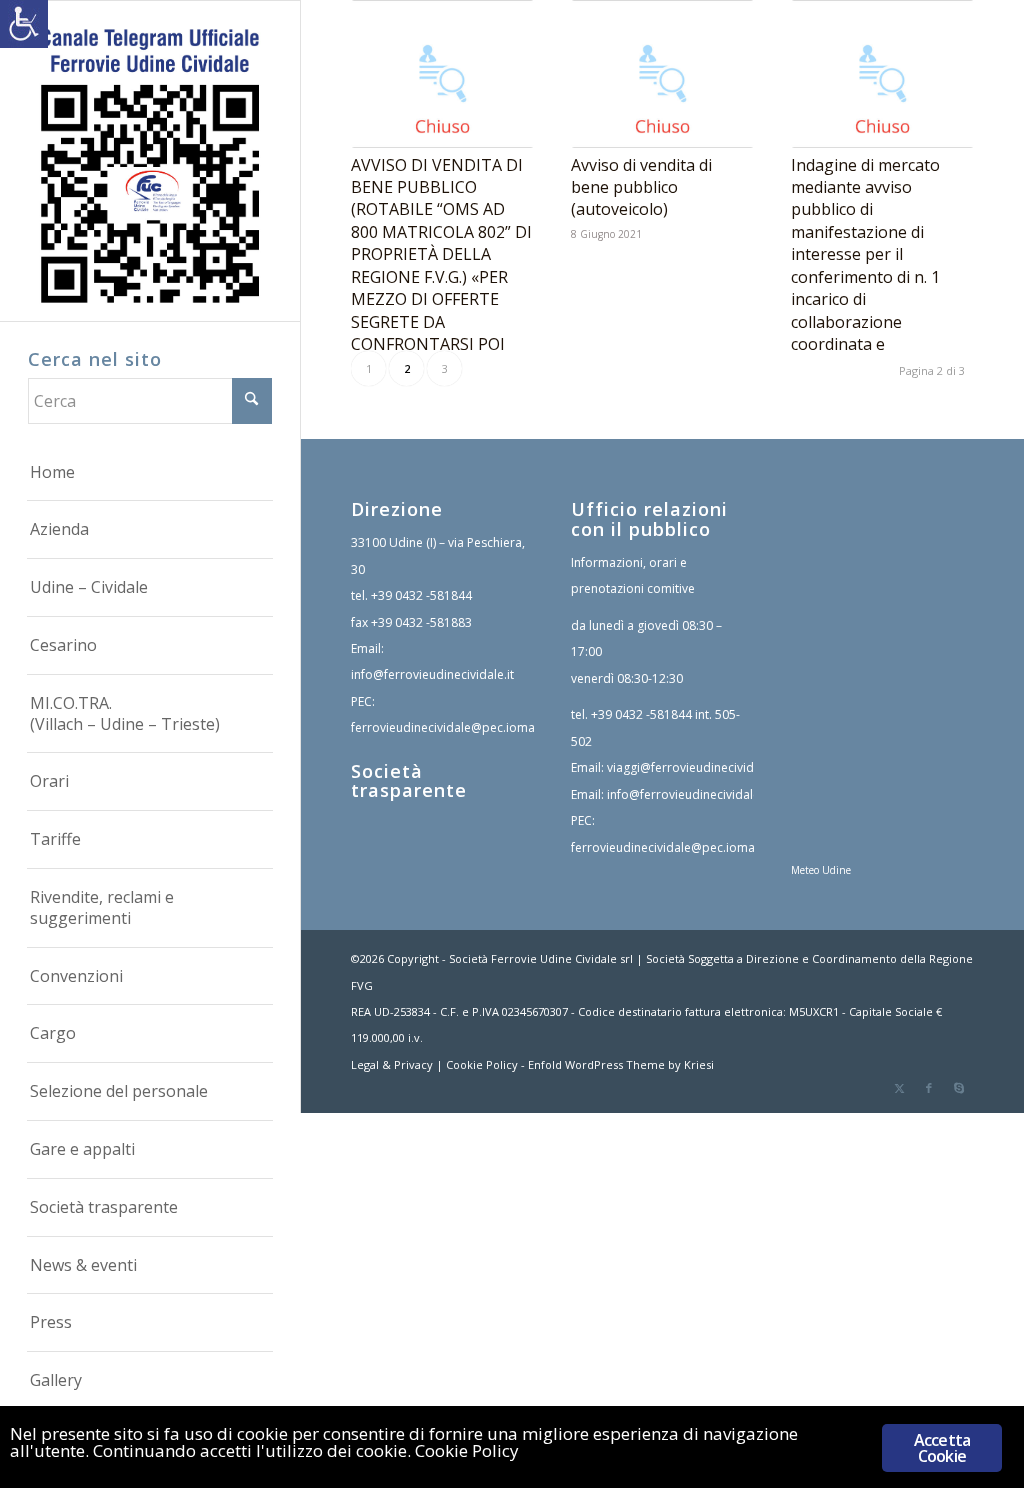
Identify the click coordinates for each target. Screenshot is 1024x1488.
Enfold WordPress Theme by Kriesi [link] (621, 1064)
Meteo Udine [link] (821, 870)
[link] (24, 24)
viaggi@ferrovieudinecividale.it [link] (694, 767)
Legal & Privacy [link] (392, 1064)
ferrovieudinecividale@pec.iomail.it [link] (451, 727)
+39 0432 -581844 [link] (421, 595)
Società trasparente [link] (409, 781)
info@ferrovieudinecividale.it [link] (432, 674)
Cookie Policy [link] (482, 1064)
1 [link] (369, 368)
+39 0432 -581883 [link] (421, 622)
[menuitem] (150, 473)
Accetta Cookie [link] (942, 1448)
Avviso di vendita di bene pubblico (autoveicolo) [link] (641, 187)
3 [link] (445, 368)
